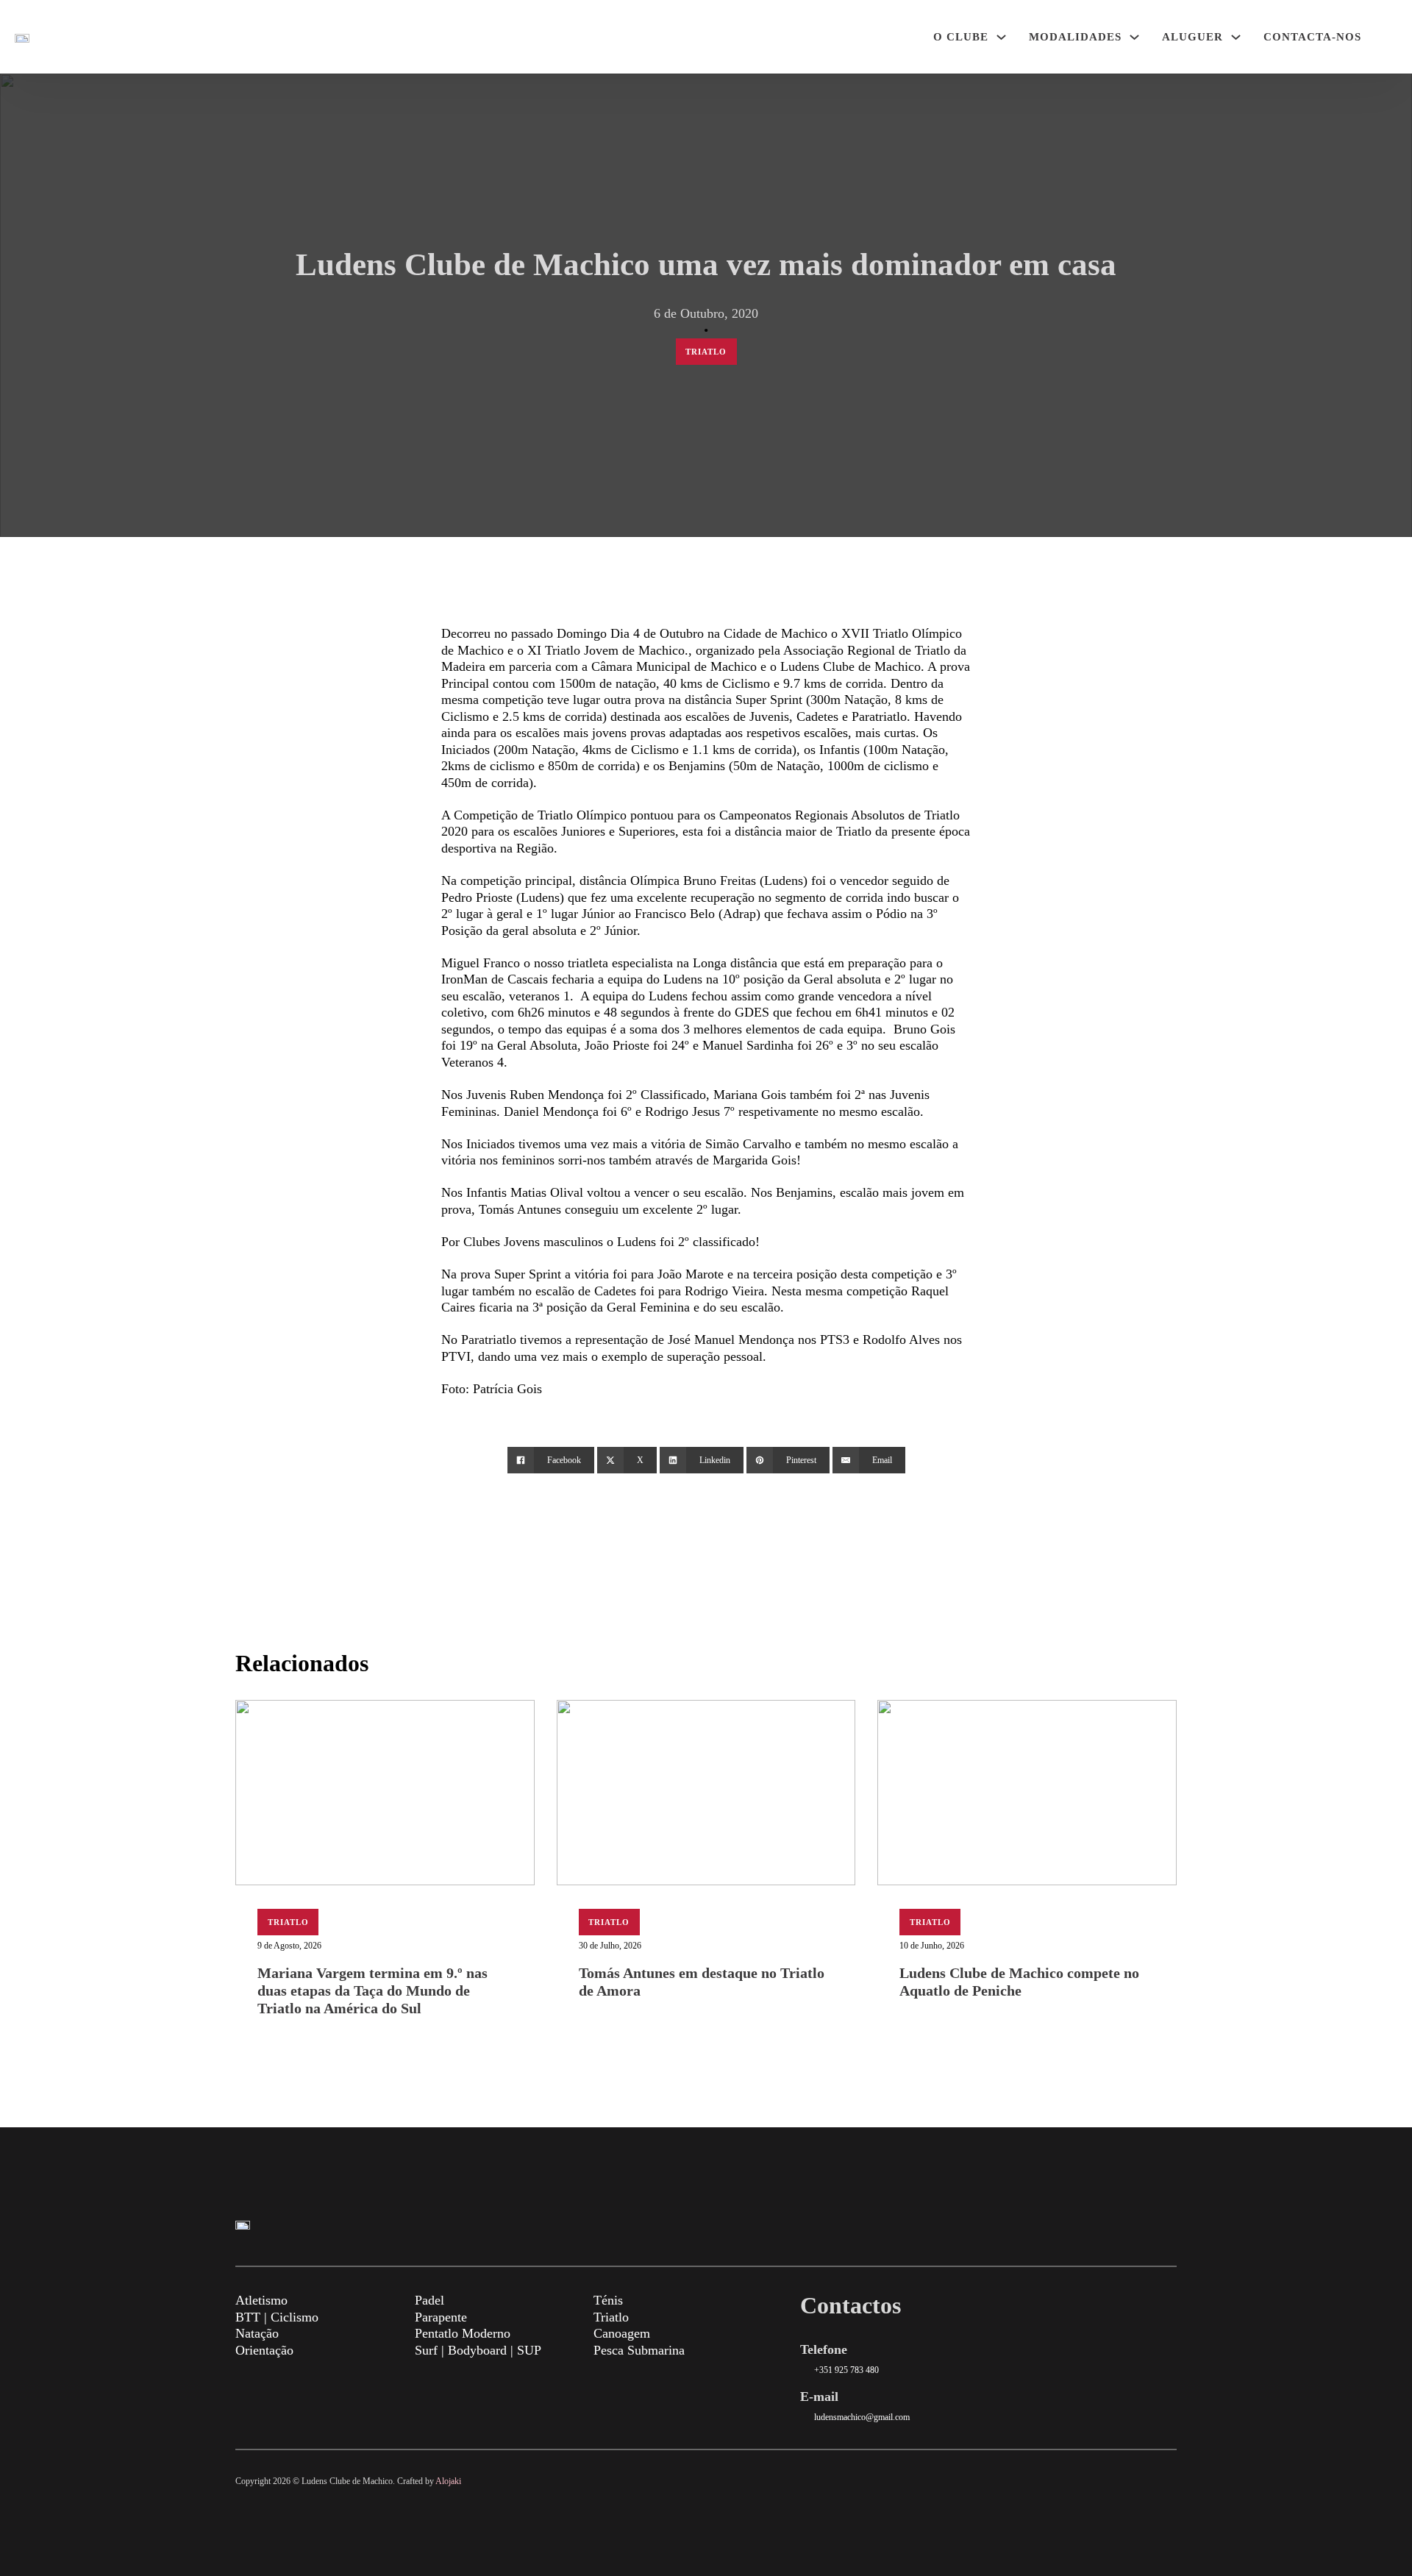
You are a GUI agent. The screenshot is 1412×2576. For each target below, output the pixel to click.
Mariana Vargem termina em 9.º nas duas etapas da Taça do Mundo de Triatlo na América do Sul (372, 1990)
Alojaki (448, 2481)
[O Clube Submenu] (1001, 37)
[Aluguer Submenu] (1236, 37)
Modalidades (1075, 37)
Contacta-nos (1312, 37)
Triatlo (706, 352)
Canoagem (622, 2333)
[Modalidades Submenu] (1134, 37)
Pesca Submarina (639, 2350)
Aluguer (1192, 37)
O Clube (961, 37)
